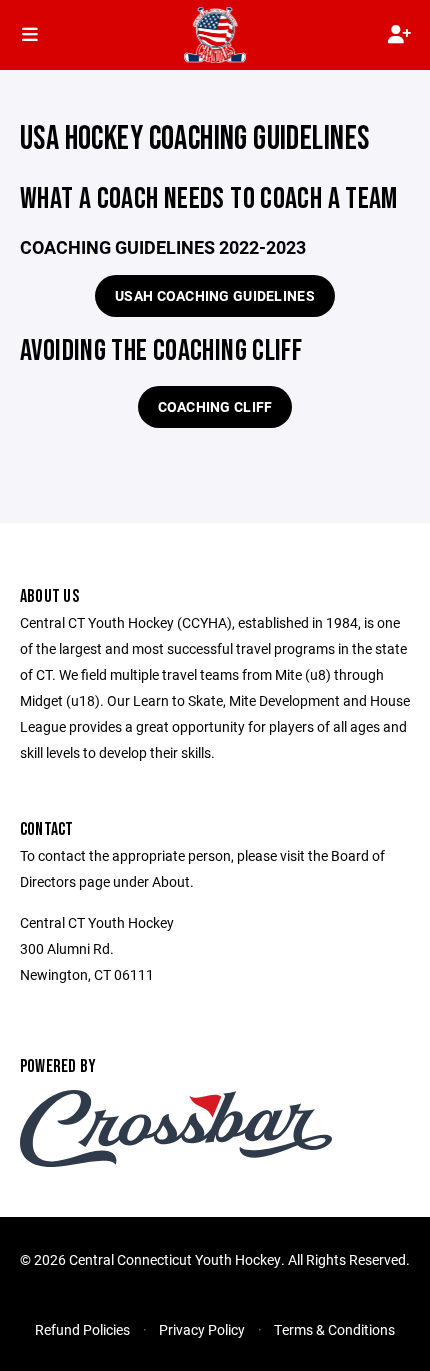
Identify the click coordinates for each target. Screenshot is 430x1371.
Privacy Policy (202, 1329)
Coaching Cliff (215, 406)
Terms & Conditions (334, 1329)
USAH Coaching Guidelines (215, 295)
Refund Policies (82, 1329)
